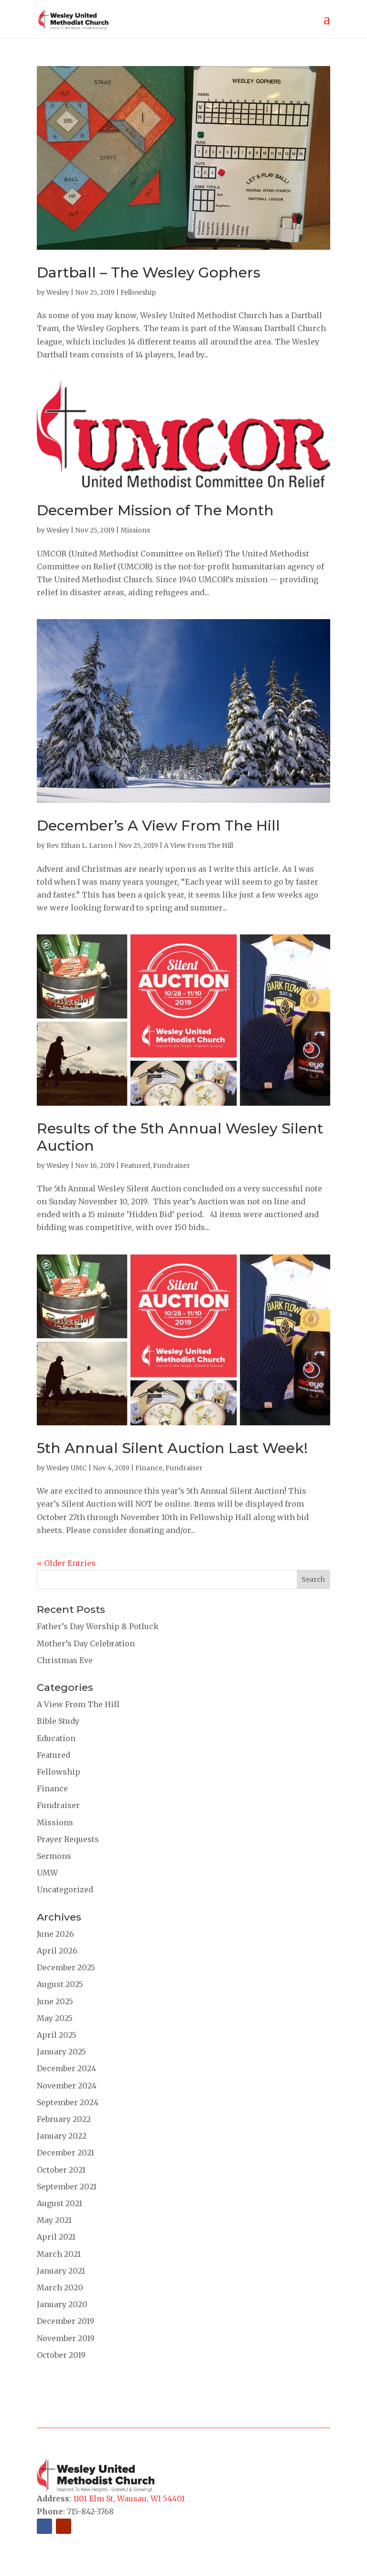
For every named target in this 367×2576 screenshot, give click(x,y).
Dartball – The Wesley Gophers (149, 272)
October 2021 (61, 2170)
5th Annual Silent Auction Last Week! (172, 1448)
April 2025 (57, 2035)
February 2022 (64, 2119)
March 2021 (59, 2254)
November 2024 (67, 2086)
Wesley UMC (67, 1468)
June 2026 (55, 1934)
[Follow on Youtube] (64, 2526)
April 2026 (57, 1951)
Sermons (54, 1856)
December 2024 (66, 2068)
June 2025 (55, 2001)
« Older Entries (66, 1563)
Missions (135, 530)
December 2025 (66, 1967)
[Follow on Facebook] (44, 2526)
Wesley (58, 292)
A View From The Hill (199, 845)
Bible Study (58, 1721)
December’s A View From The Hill (158, 826)
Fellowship (138, 292)
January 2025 (61, 2052)
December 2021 (65, 2153)
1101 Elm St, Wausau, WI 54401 (129, 2498)
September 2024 (68, 2102)
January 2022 (62, 2136)
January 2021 (61, 2271)
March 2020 (60, 2287)
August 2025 (60, 1984)
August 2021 (59, 2203)
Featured (135, 1166)
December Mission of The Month (155, 510)
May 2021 (54, 2220)
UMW (47, 1873)
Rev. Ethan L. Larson (80, 845)
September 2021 (67, 2187)
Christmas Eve (65, 1660)
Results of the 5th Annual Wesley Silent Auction (180, 1137)
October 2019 (61, 2355)
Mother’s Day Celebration (86, 1643)
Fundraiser (172, 1166)
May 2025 (55, 2018)
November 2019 (66, 2338)
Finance (149, 1468)
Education (56, 1738)
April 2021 (56, 2237)
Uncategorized (65, 1889)
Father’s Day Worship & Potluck (98, 1626)
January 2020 (62, 2304)
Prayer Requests (68, 1839)
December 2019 (65, 2321)
